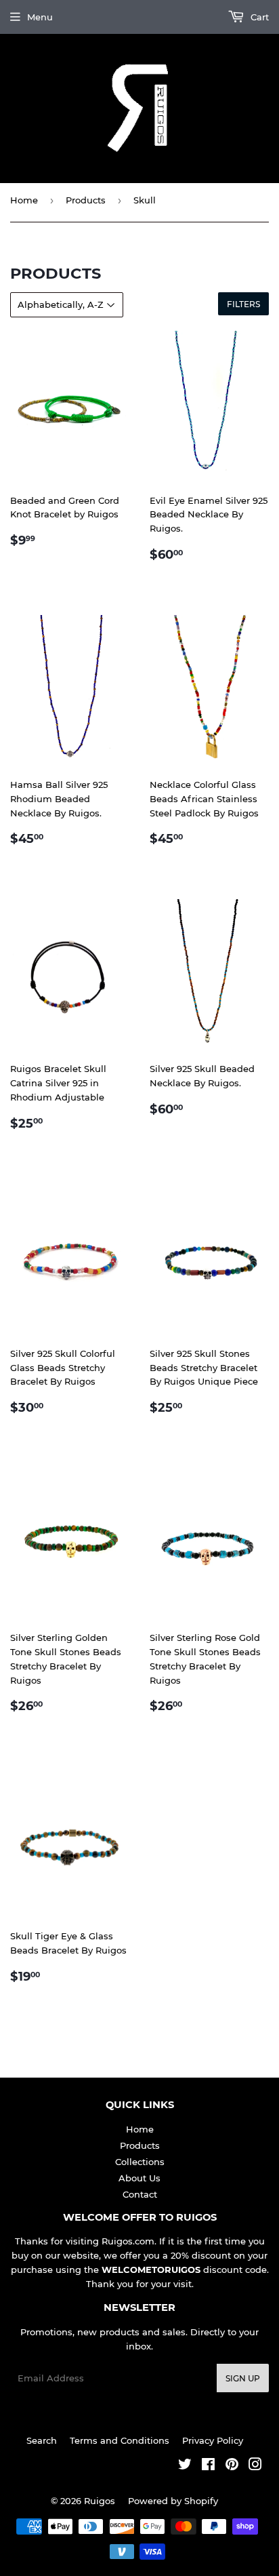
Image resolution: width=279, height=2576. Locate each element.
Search (42, 2440)
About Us (139, 2178)
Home (24, 200)
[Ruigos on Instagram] (255, 2466)
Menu (40, 17)
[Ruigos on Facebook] (208, 2466)
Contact (140, 2194)
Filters (243, 304)
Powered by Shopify (173, 2501)
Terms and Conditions (120, 2440)
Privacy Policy (213, 2440)
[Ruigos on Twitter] (185, 2466)
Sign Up (243, 2378)
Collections (140, 2162)
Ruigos (100, 2501)
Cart (258, 17)
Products (86, 200)
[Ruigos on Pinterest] (232, 2466)
